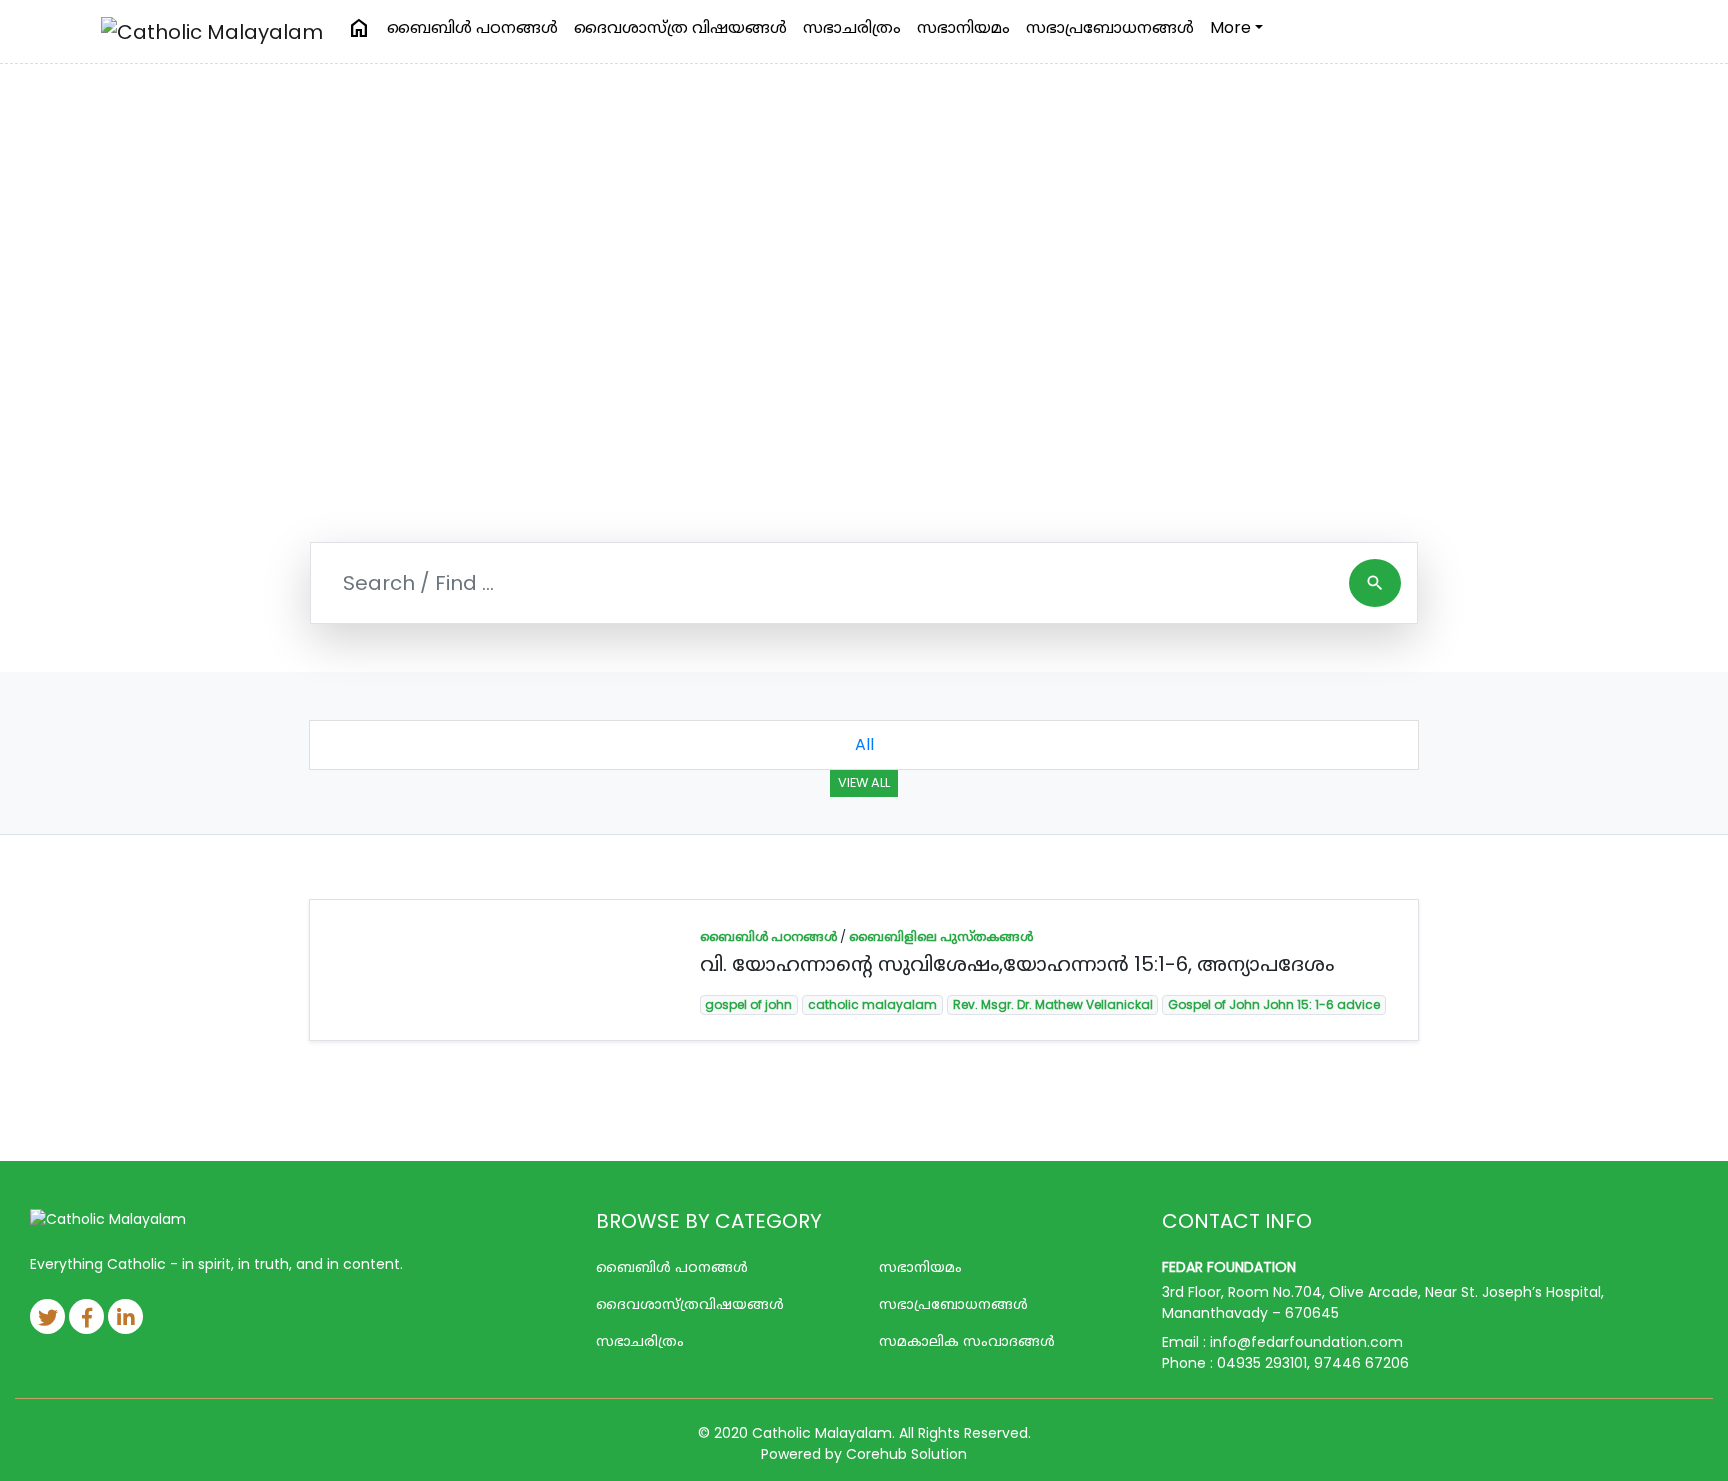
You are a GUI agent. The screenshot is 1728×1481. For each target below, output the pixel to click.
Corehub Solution (906, 1454)
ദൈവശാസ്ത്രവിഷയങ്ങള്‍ (690, 1304)
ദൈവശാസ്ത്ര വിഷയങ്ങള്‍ (680, 27)
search (1375, 583)
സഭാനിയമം (963, 27)
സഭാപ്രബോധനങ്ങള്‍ (1110, 27)
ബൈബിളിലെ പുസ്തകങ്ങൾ (941, 936)
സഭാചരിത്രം (852, 27)
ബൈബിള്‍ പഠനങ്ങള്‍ (472, 27)
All (864, 744)
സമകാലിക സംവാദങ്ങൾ (967, 1341)
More (1230, 27)
